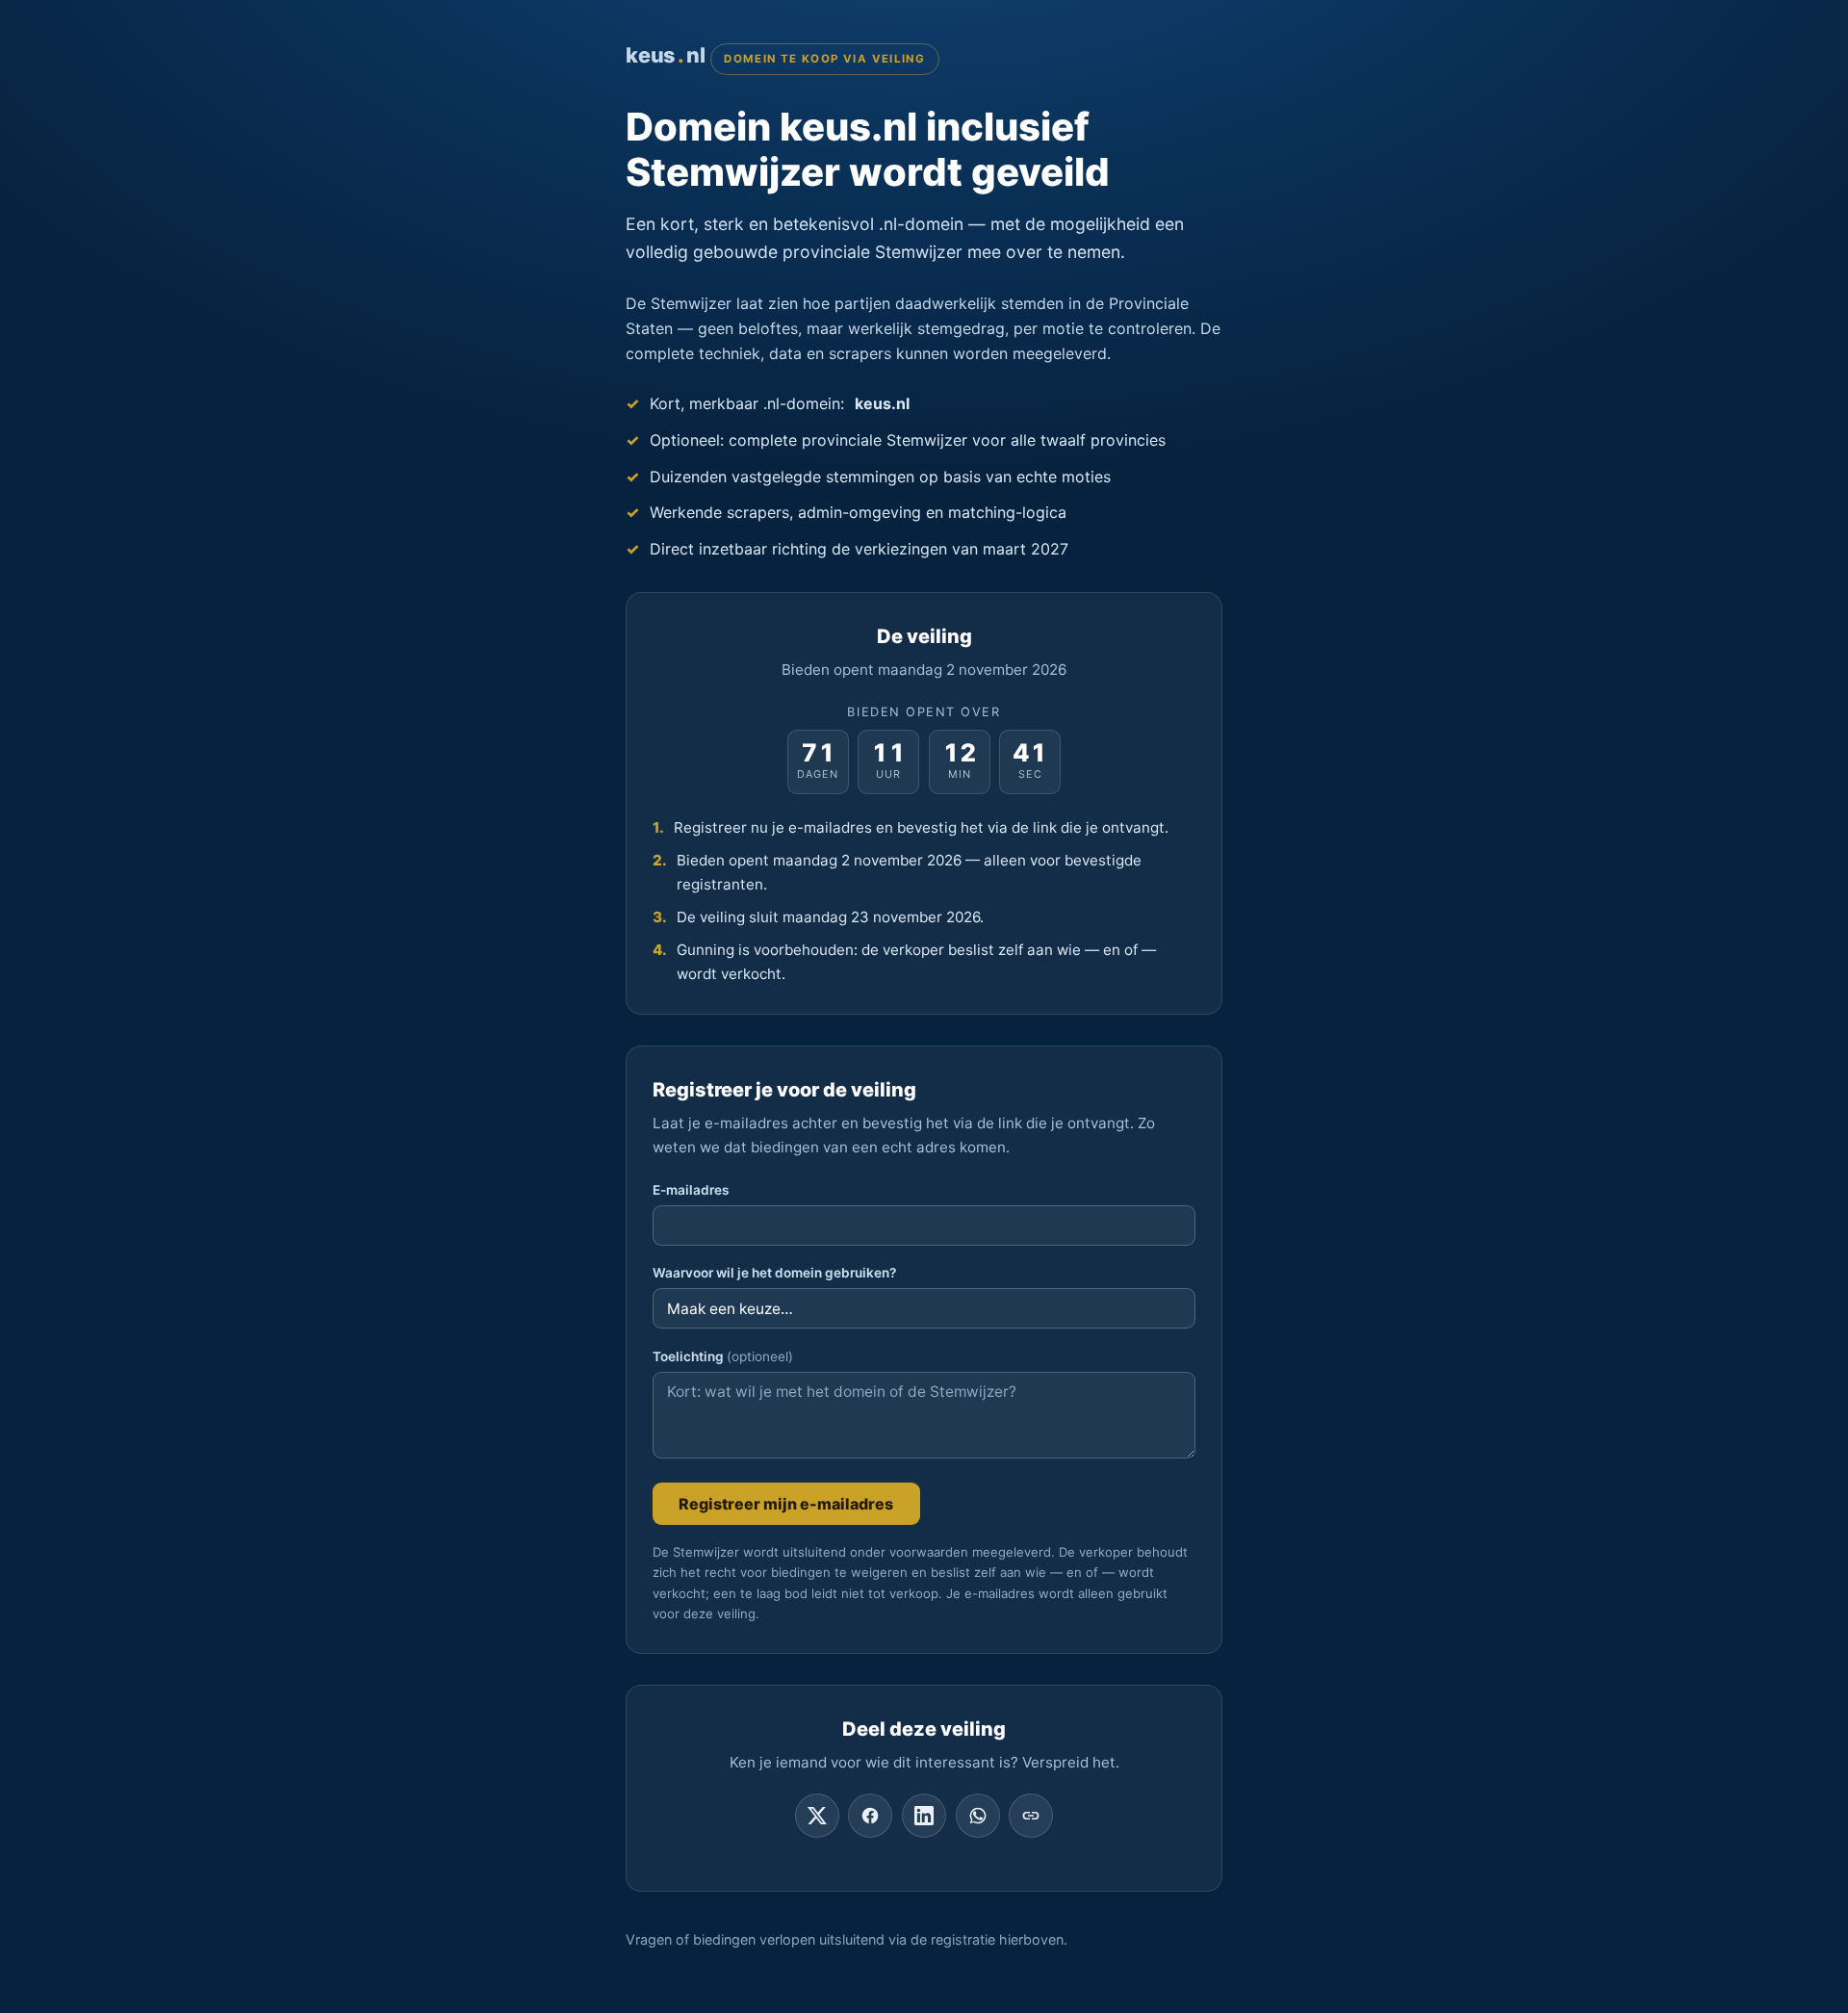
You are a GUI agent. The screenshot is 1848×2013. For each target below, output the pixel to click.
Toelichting (723, 1356)
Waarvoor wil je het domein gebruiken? (774, 1273)
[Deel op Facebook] (870, 1816)
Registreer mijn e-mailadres (786, 1504)
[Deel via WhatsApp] (978, 1816)
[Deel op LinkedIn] (924, 1816)
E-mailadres (691, 1190)
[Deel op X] (817, 1816)
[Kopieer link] (1031, 1816)
